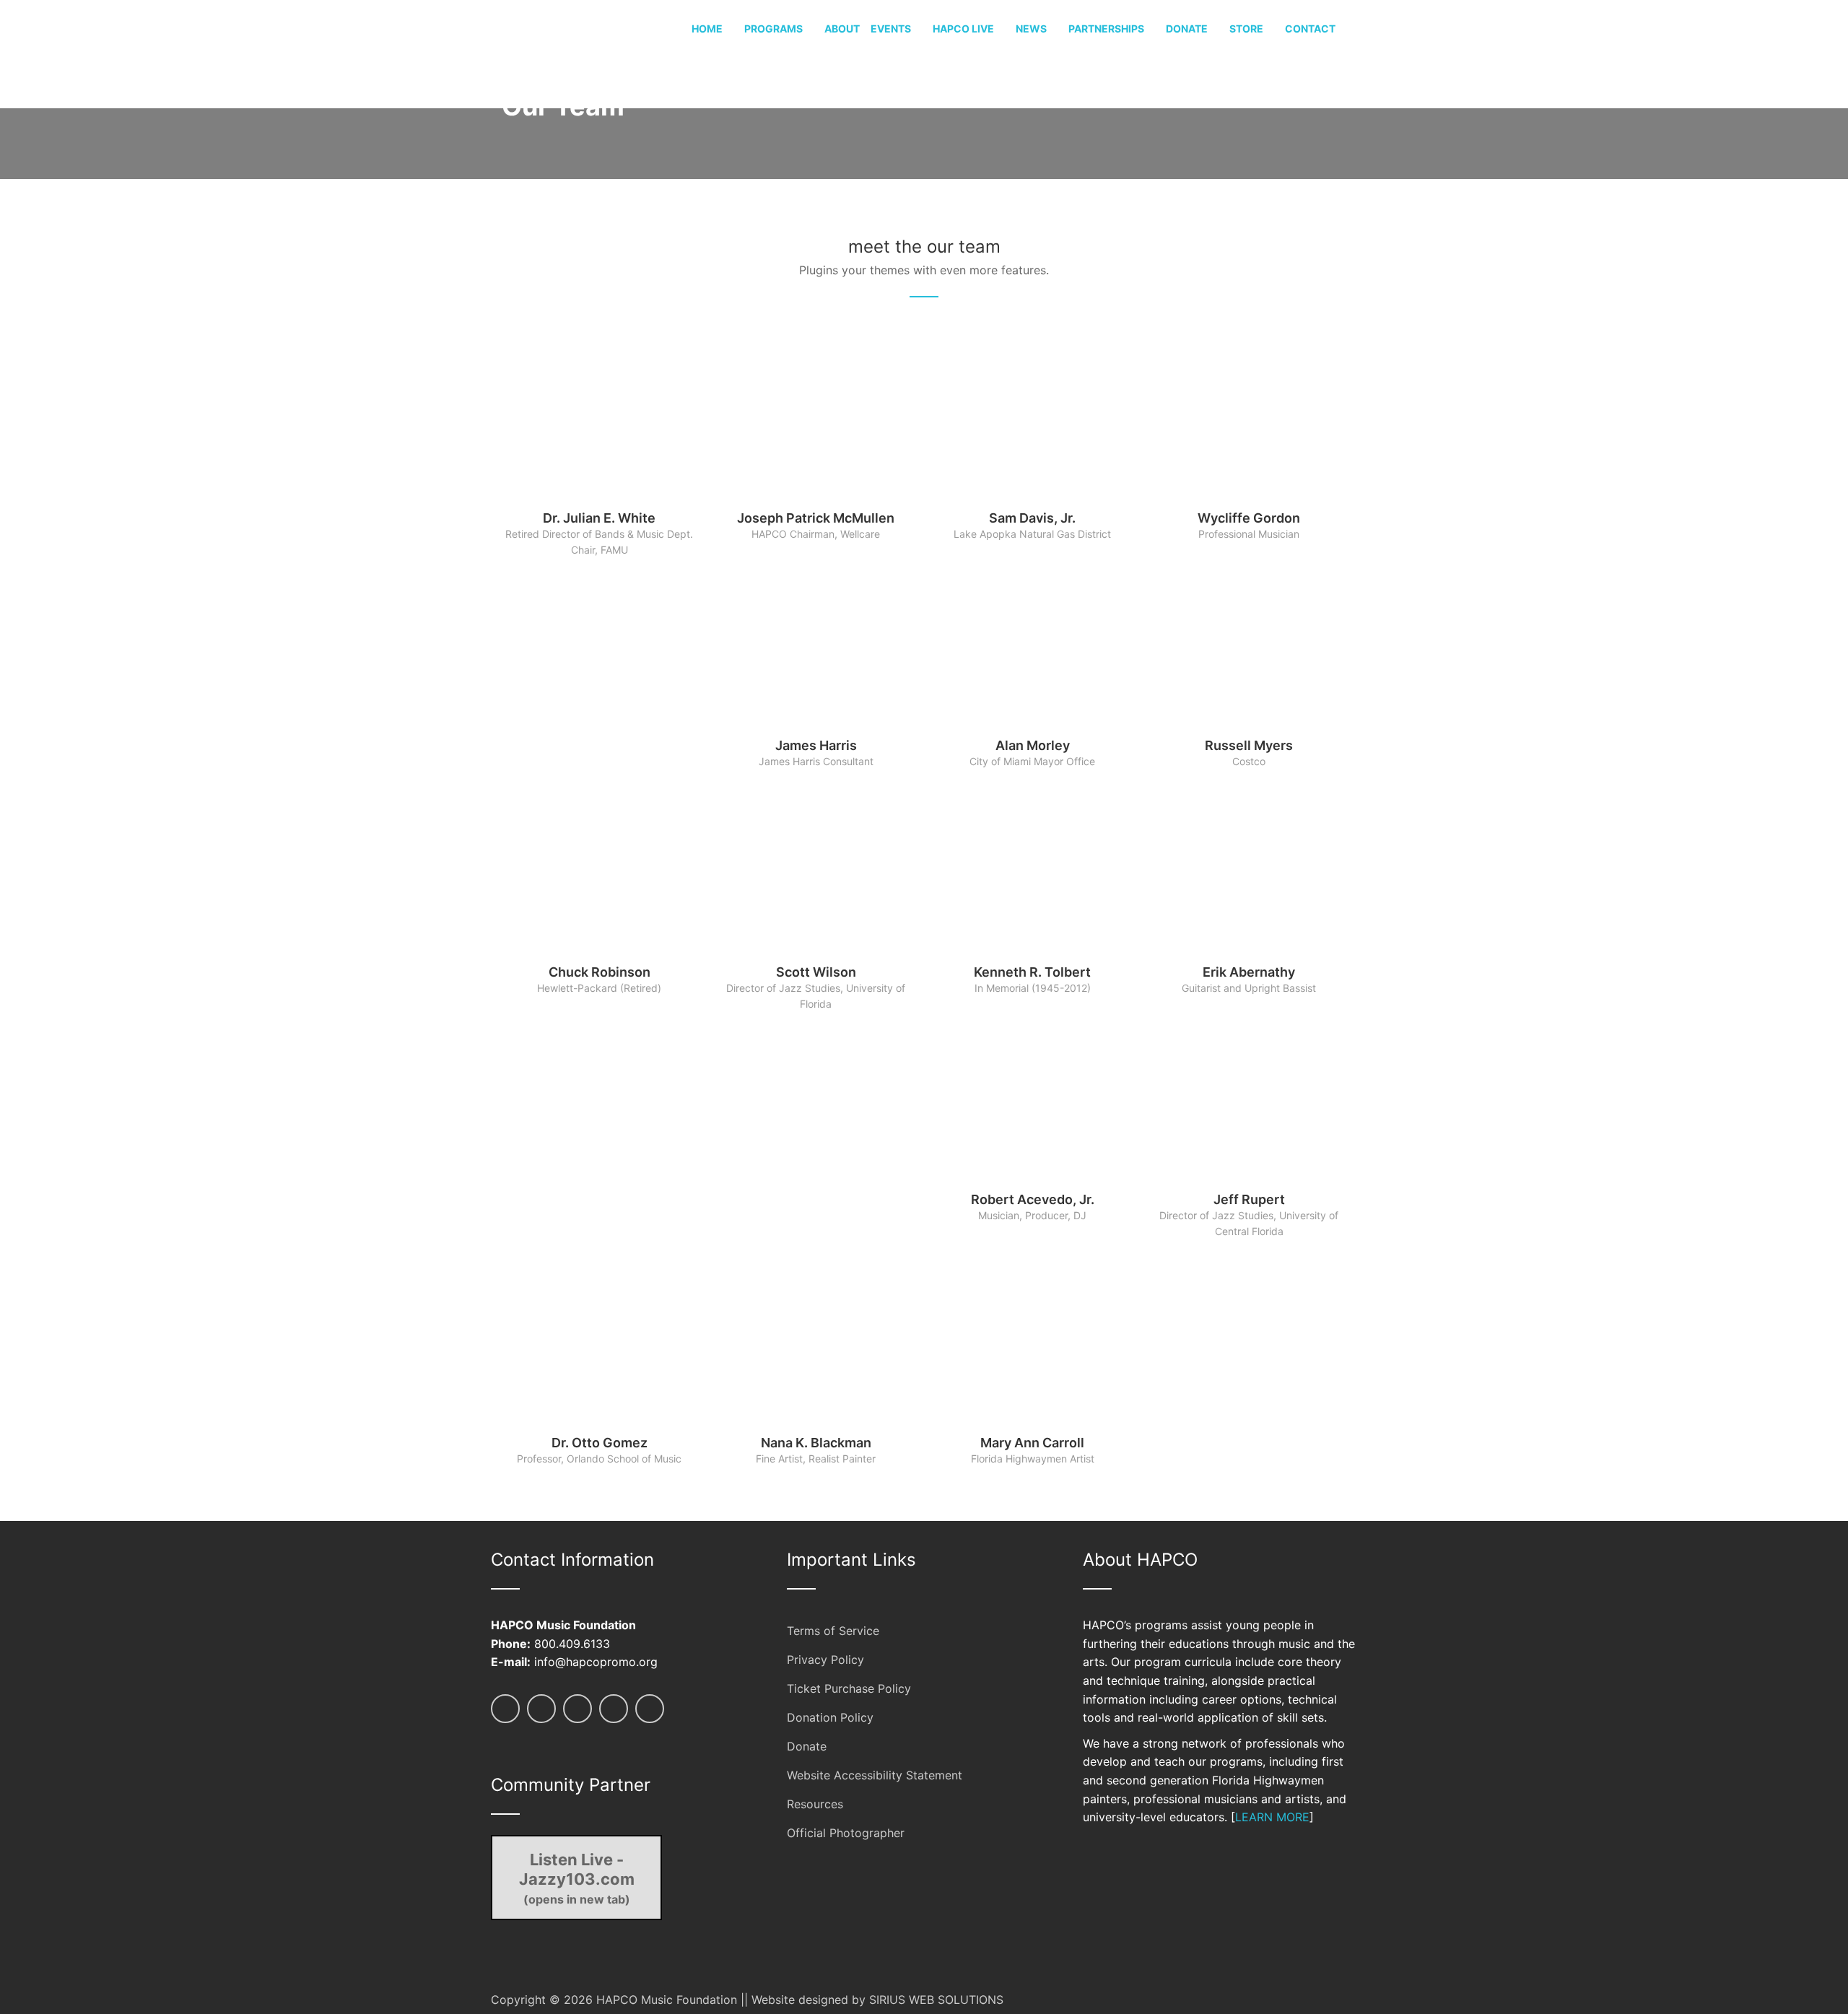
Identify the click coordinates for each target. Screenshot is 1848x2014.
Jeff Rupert (1249, 1199)
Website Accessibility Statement (875, 1775)
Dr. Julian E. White (599, 518)
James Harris (816, 745)
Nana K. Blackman (816, 1443)
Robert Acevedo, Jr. (1033, 1199)
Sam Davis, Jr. (1032, 518)
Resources (815, 1804)
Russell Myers (1249, 745)
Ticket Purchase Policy (849, 1688)
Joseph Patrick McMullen (816, 518)
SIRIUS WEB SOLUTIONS (936, 2000)
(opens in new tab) (577, 1878)
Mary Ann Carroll (1032, 1443)
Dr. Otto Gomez (600, 1443)
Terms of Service (833, 1631)
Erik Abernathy (1249, 972)
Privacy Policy (825, 1660)
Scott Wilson (816, 972)
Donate (807, 1746)
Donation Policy (830, 1717)
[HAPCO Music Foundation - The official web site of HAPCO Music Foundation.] (545, 53)
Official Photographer (846, 1833)
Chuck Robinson (600, 972)
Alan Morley (1033, 745)
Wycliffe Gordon (1249, 518)
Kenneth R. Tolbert (1032, 972)
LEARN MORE (1272, 1817)
